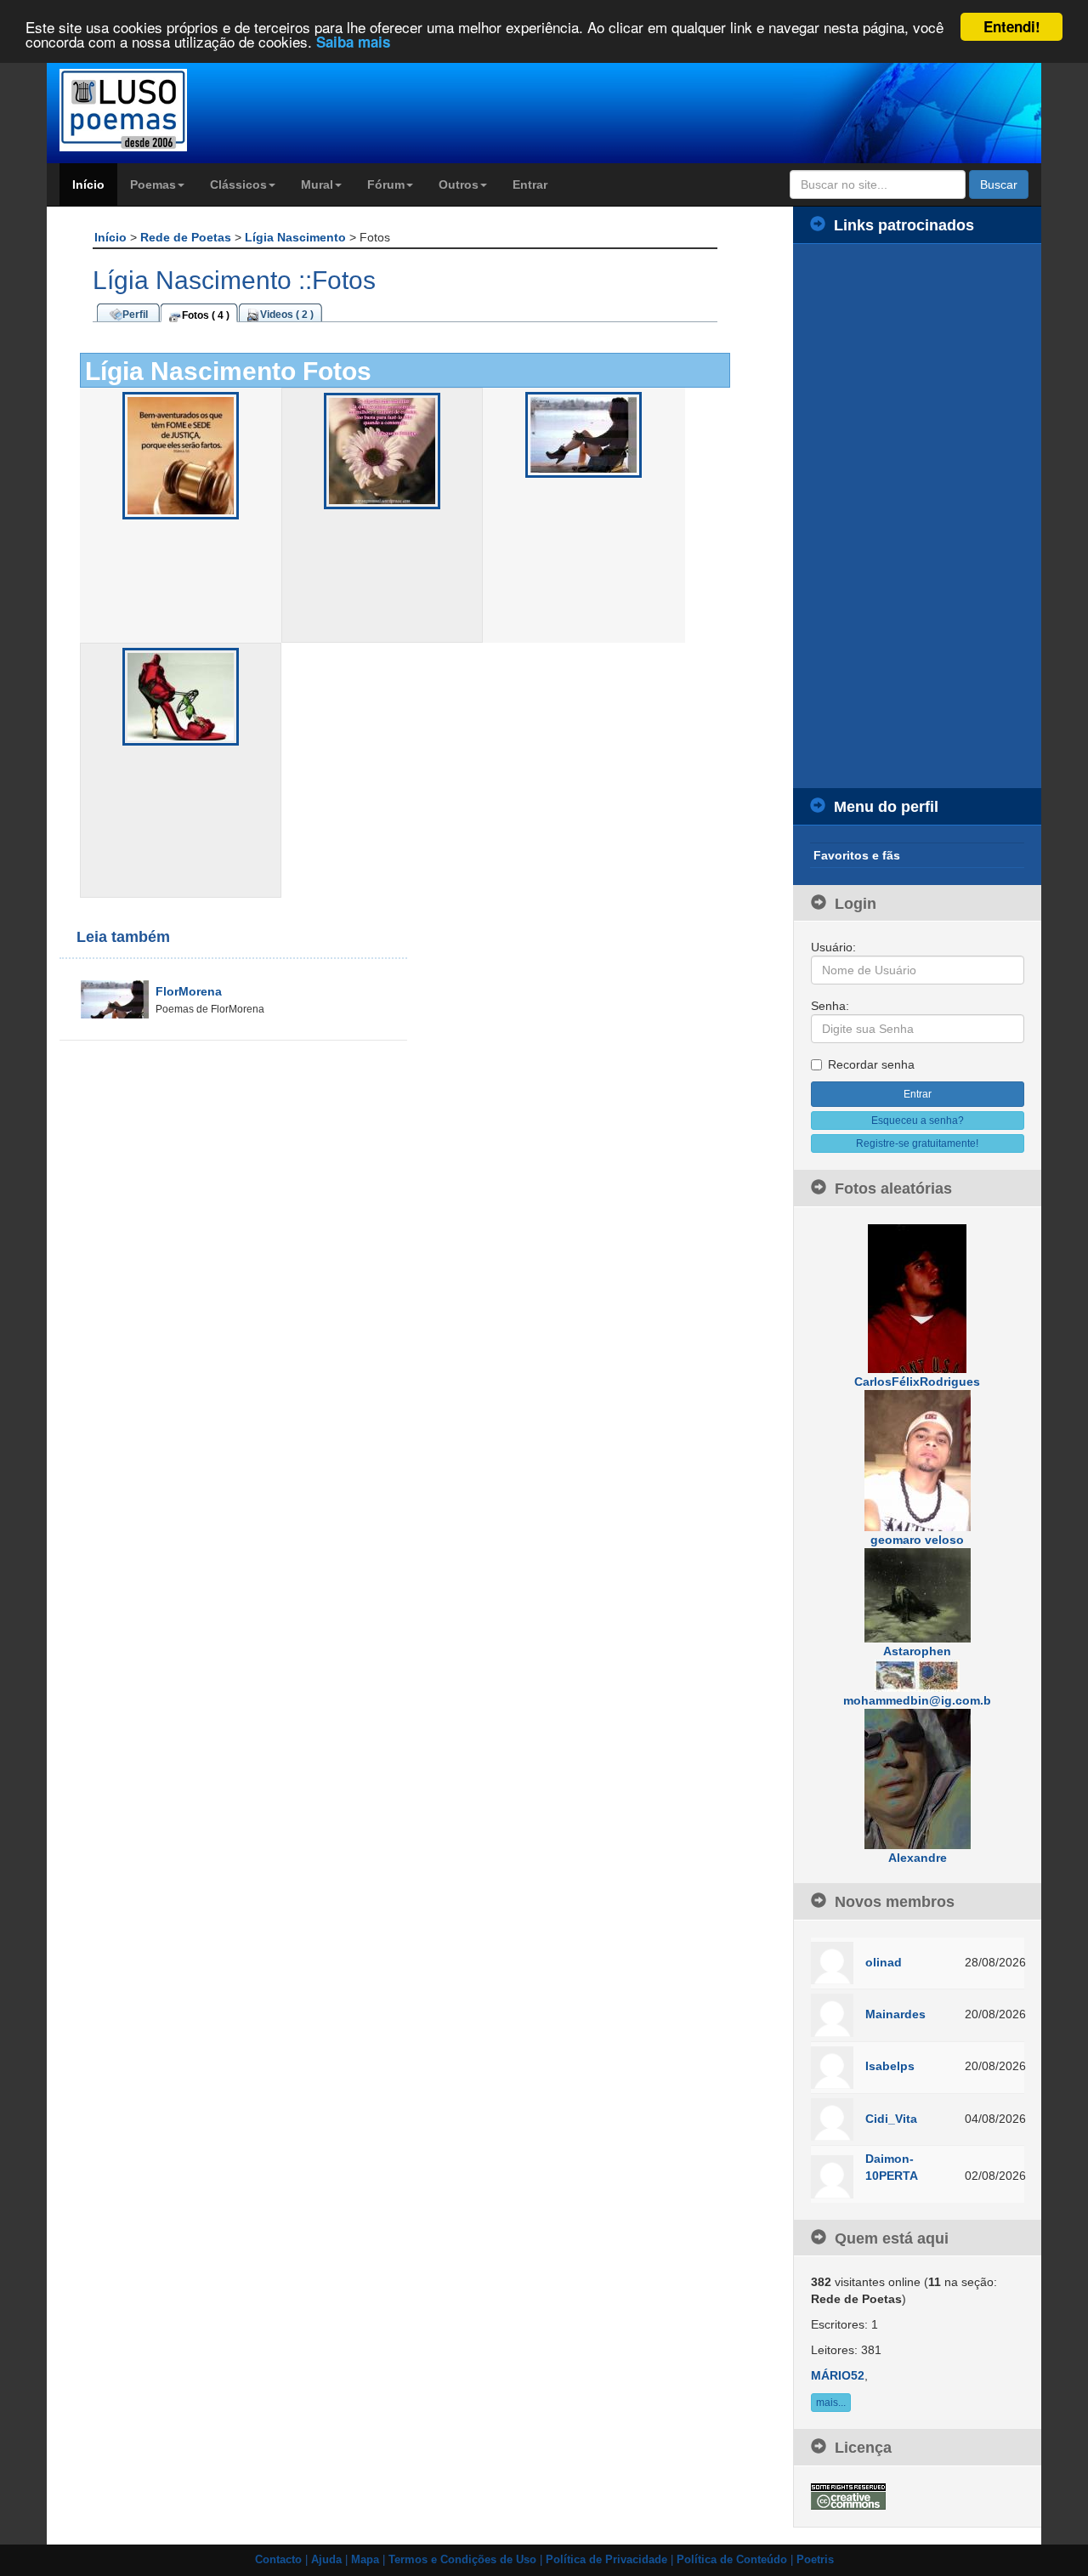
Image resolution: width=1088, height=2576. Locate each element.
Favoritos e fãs (857, 855)
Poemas (153, 184)
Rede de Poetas (187, 237)
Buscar (999, 184)
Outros (459, 184)
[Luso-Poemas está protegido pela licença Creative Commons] (848, 2495)
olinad (884, 1962)
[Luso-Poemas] (171, 110)
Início (88, 184)
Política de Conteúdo (732, 2560)
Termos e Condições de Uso (462, 2560)
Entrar (530, 184)
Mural (317, 184)
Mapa (365, 2560)
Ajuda (326, 2560)
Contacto (278, 2560)
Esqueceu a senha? (918, 1121)
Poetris (815, 2560)
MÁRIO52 (838, 2375)
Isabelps (890, 2066)
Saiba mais (353, 43)
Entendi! (1012, 26)
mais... (831, 2403)
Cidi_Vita (891, 2119)
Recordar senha (871, 1064)
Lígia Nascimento (297, 237)
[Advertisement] (918, 516)
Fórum (386, 184)
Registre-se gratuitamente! (917, 1143)
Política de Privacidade (606, 2560)
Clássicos (238, 184)
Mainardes (895, 2014)
